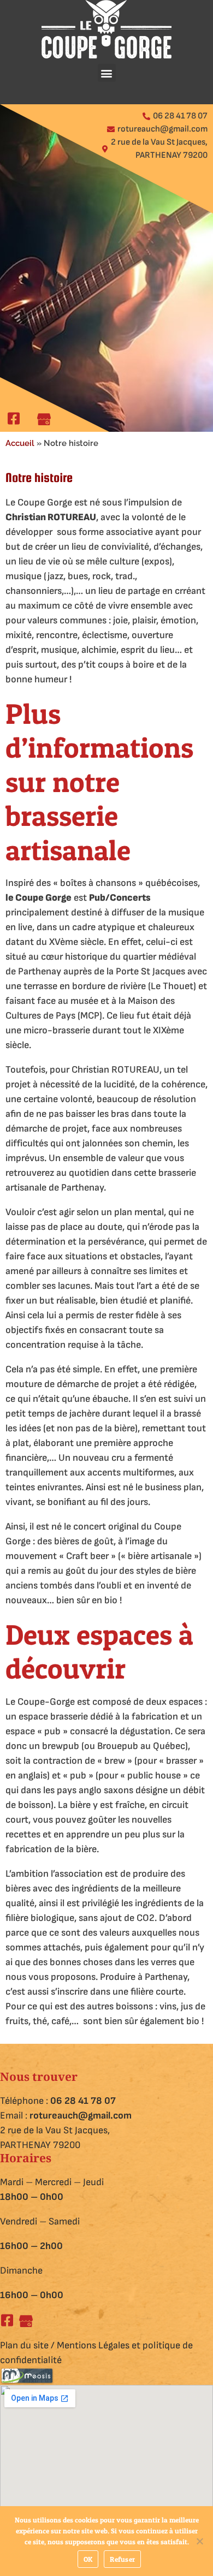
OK (88, 2559)
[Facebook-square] (7, 2320)
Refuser (122, 2559)
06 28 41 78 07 (83, 2101)
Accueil (20, 443)
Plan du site (24, 2345)
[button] (107, 73)
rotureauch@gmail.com (81, 2116)
